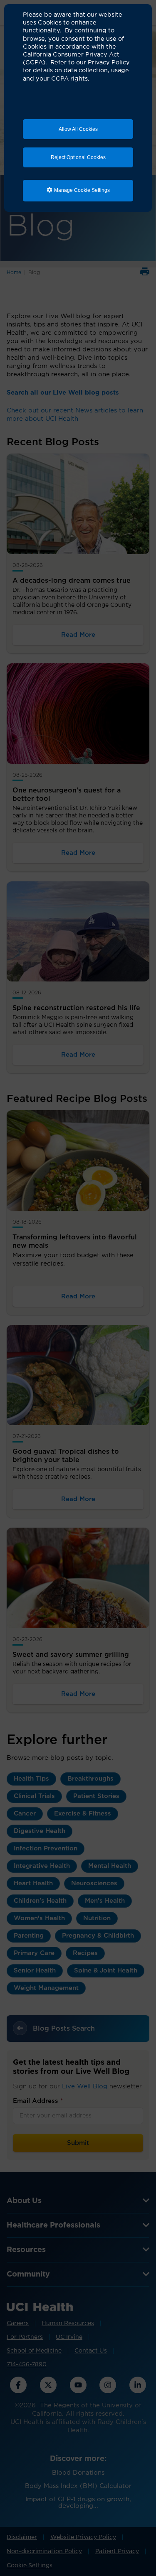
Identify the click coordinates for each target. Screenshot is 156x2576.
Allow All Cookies (78, 129)
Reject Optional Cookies (78, 157)
